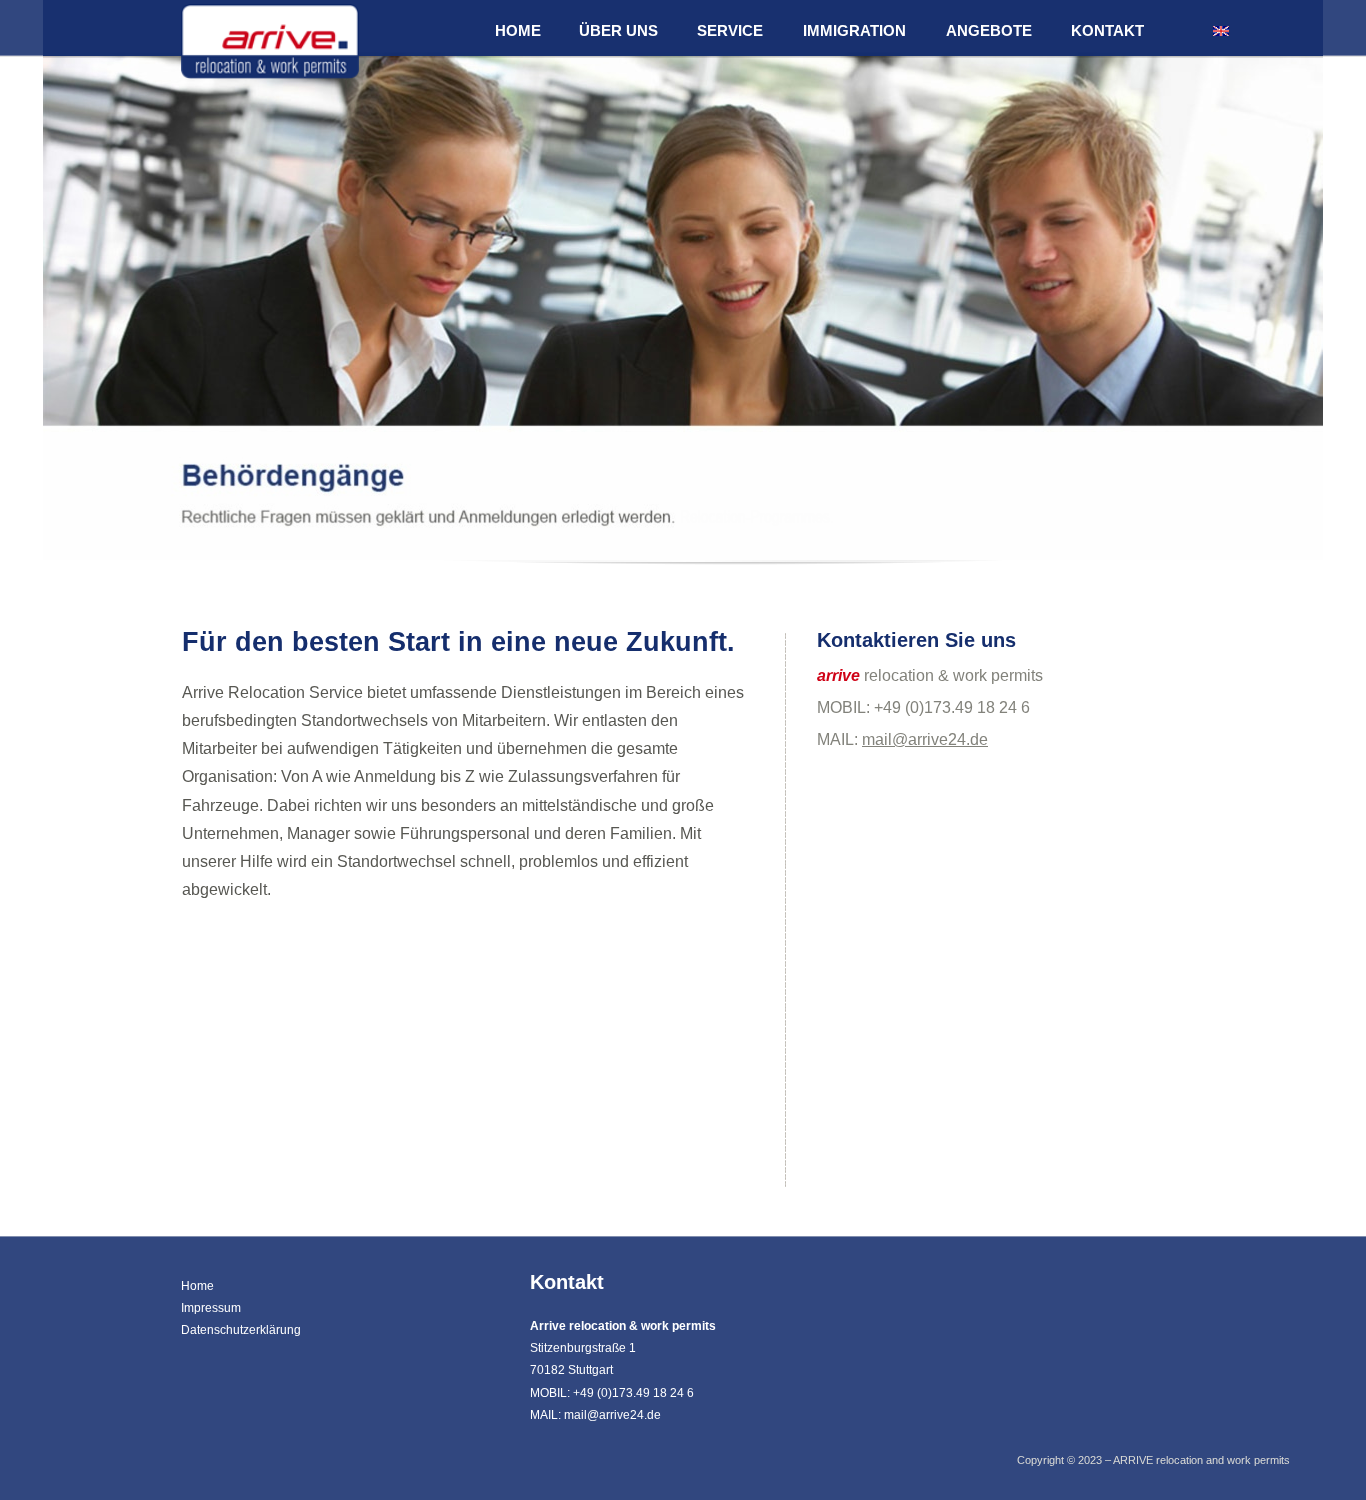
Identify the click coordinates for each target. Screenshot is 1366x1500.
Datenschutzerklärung (241, 1330)
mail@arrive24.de (925, 739)
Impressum (211, 1308)
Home (197, 1286)
